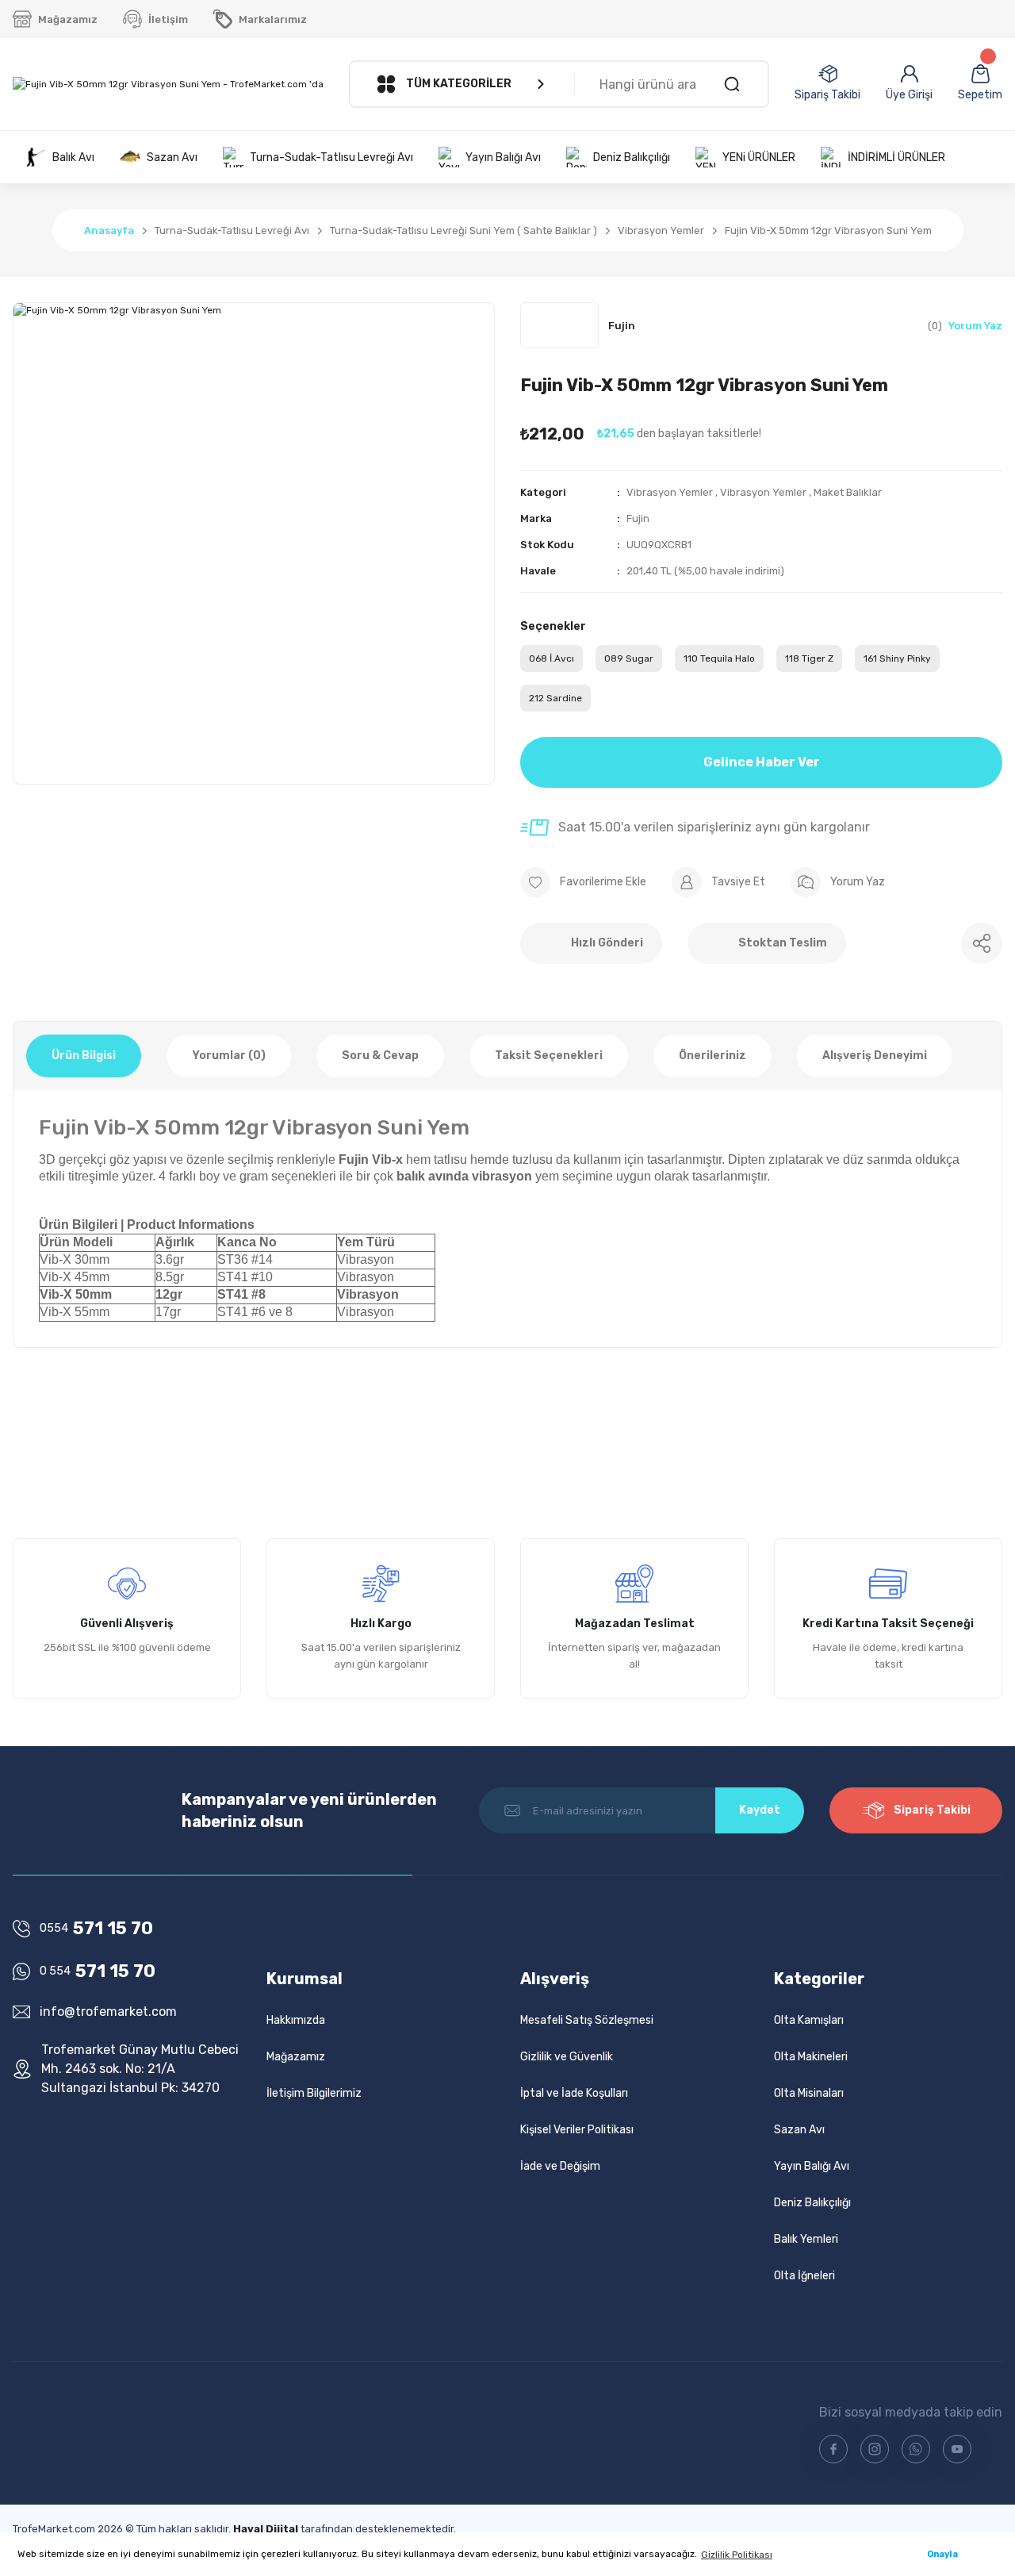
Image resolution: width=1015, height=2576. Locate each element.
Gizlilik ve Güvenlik (567, 2057)
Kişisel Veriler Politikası (577, 2130)
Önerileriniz (712, 1056)
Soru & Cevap (380, 1056)
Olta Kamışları (809, 2020)
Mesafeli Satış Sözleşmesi (587, 2020)
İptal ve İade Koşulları (574, 2093)
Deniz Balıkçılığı (812, 2203)
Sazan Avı (799, 2130)
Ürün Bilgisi (84, 1056)
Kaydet (760, 1810)
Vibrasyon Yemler (670, 492)
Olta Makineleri (811, 2057)
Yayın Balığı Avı (812, 2166)
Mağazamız (296, 2057)
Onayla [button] (942, 2554)
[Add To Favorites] (583, 882)
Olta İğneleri (804, 2276)
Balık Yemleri (806, 2239)
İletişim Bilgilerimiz (314, 2093)
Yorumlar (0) (229, 1056)
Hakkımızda (296, 2020)
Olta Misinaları (809, 2093)
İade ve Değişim (560, 2166)
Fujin (638, 518)
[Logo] (168, 84)
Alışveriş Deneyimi (875, 1056)
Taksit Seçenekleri (549, 1056)
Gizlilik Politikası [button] (737, 2555)
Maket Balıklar (848, 492)
